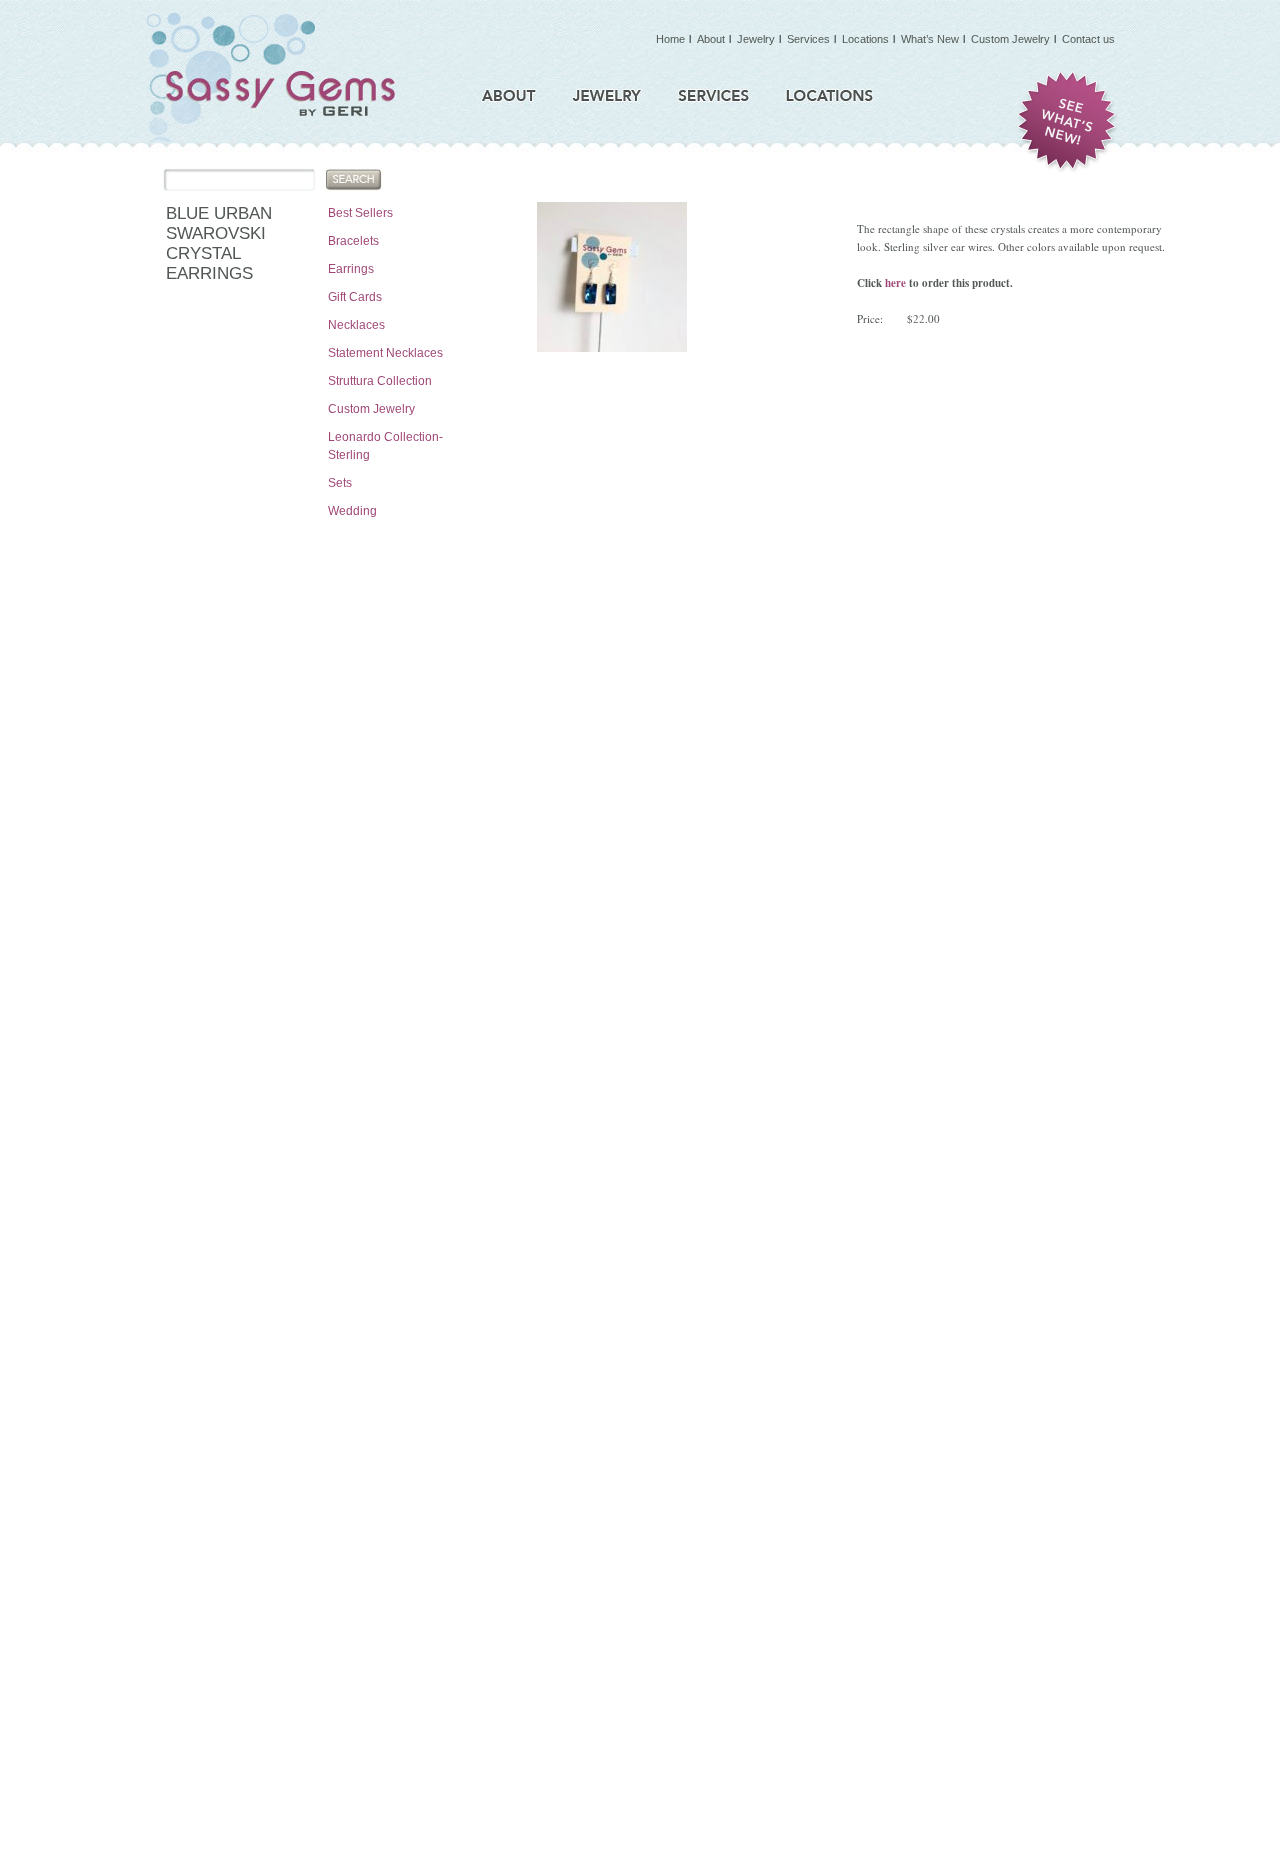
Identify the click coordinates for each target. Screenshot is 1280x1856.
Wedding (352, 511)
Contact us (1088, 39)
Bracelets (353, 241)
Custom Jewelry (371, 409)
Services (808, 39)
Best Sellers (360, 213)
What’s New (930, 39)
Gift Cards (355, 297)
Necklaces (356, 325)
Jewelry (756, 39)
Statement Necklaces (385, 353)
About (711, 39)
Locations (865, 39)
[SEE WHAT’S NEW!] (1067, 122)
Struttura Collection (380, 381)
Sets (340, 483)
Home (670, 39)
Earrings (351, 269)
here (895, 283)
